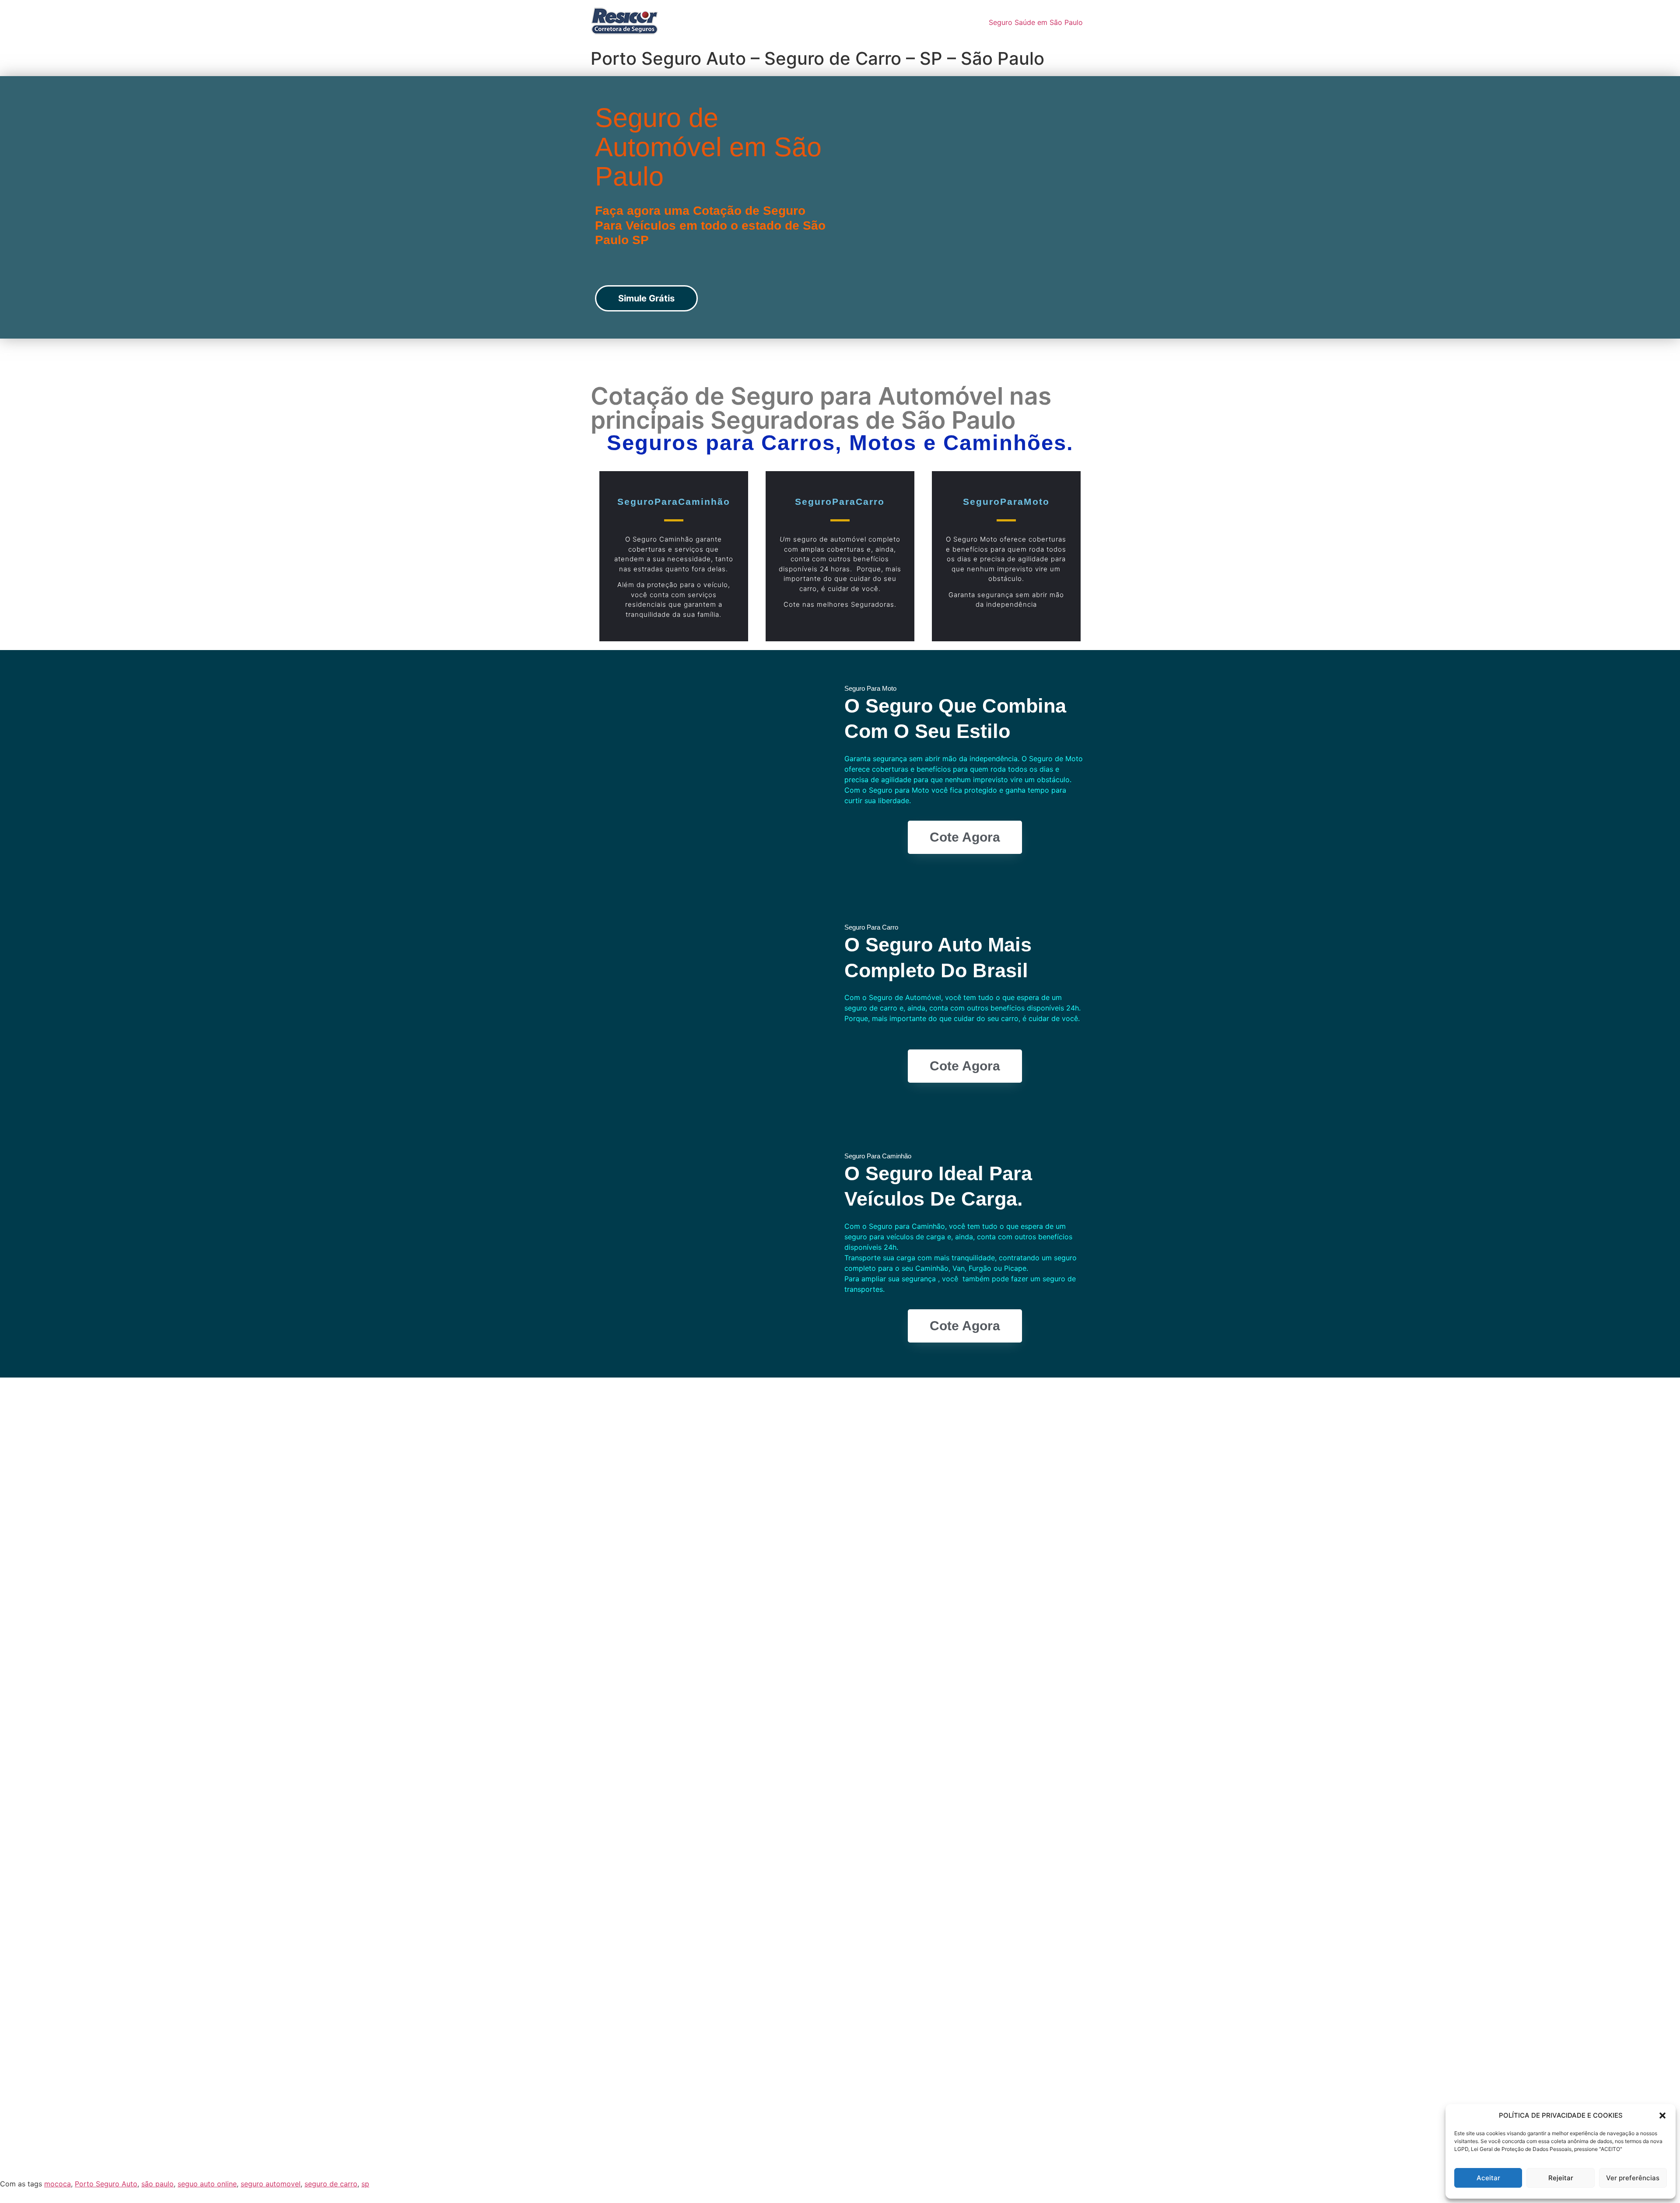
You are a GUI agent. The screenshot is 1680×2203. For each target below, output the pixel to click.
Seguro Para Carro (871, 927)
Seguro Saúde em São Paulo (1036, 22)
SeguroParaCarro (840, 502)
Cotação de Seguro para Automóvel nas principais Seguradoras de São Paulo (821, 408)
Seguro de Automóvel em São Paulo (708, 147)
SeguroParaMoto (1006, 502)
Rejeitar (1561, 2178)
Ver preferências (1633, 2178)
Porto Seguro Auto (106, 2184)
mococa (58, 2184)
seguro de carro (331, 2184)
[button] (1662, 2116)
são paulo (157, 2184)
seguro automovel (271, 2184)
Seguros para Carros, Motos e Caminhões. (840, 443)
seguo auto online (207, 2184)
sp (365, 2184)
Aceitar (1488, 2178)
